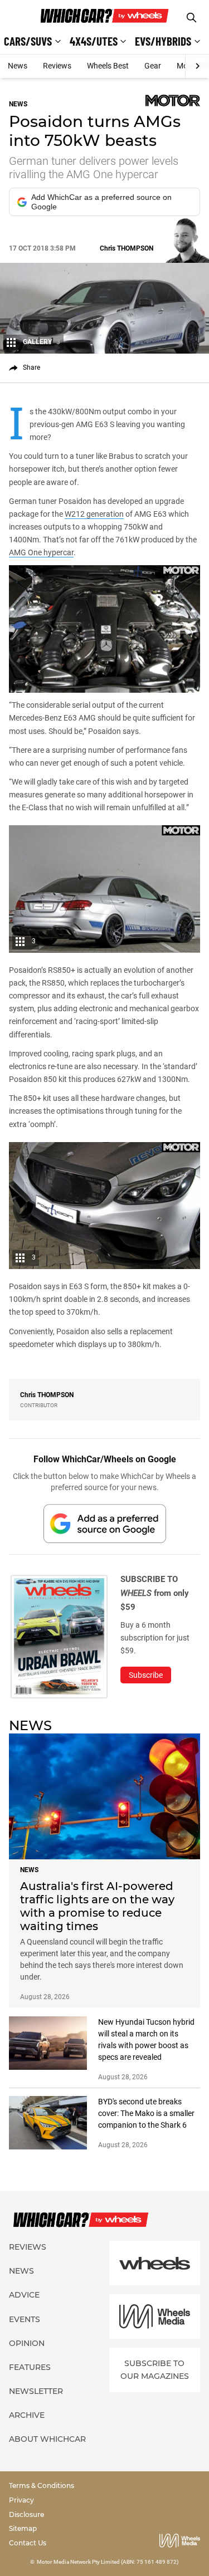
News (18, 66)
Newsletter (36, 2391)
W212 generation (94, 514)
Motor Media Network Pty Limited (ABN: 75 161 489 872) (108, 2562)
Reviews (57, 66)
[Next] (197, 66)
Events (25, 2319)
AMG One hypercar (41, 552)
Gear (153, 66)
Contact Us (28, 2543)
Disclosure (26, 2514)
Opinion (27, 2343)
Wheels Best (108, 66)
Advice (24, 2295)
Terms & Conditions (42, 2486)
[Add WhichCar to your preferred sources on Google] (105, 1523)
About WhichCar (47, 2439)
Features (30, 2367)
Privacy (21, 2500)
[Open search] (191, 18)
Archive (27, 2415)
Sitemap (23, 2528)
